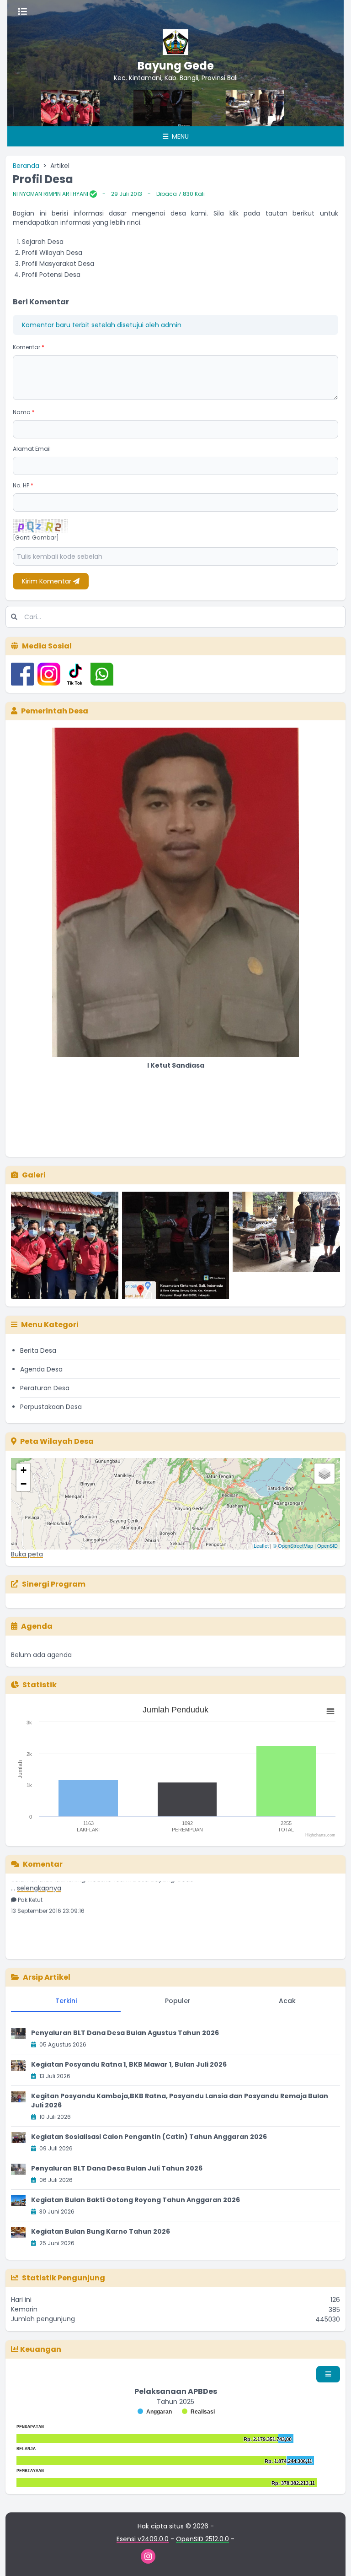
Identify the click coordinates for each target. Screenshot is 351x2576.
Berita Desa (38, 1350)
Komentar (29, 347)
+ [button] (24, 1470)
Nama (24, 412)
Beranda (26, 166)
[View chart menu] (330, 1711)
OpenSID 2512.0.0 (202, 2539)
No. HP (23, 485)
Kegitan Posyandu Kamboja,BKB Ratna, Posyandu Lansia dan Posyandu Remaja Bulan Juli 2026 (180, 2101)
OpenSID (327, 1545)
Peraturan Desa (45, 1388)
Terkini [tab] (66, 2001)
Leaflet (261, 1545)
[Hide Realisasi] (198, 2412)
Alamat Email (32, 449)
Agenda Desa (41, 1369)
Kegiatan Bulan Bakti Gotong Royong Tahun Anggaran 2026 (136, 2200)
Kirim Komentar (48, 581)
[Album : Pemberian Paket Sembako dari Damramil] (176, 1245)
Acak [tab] (287, 2001)
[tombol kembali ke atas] (333, 2558)
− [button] (24, 1484)
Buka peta (27, 1554)
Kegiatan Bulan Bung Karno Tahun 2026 (101, 2231)
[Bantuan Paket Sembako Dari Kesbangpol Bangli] (304, 108)
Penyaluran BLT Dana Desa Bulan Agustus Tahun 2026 (125, 2033)
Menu (179, 136)
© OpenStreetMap (293, 1545)
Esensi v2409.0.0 (143, 2539)
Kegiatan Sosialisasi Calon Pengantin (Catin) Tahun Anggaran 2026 (149, 2137)
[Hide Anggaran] (155, 2412)
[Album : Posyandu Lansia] (286, 1245)
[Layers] (324, 1474)
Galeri (34, 1175)
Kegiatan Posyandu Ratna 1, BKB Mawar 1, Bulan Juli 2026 (129, 2064)
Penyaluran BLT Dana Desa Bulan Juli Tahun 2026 (117, 2168)
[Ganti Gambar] (36, 538)
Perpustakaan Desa (51, 1407)
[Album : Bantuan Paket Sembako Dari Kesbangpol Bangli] (65, 1245)
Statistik (40, 1685)
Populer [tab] (178, 2001)
